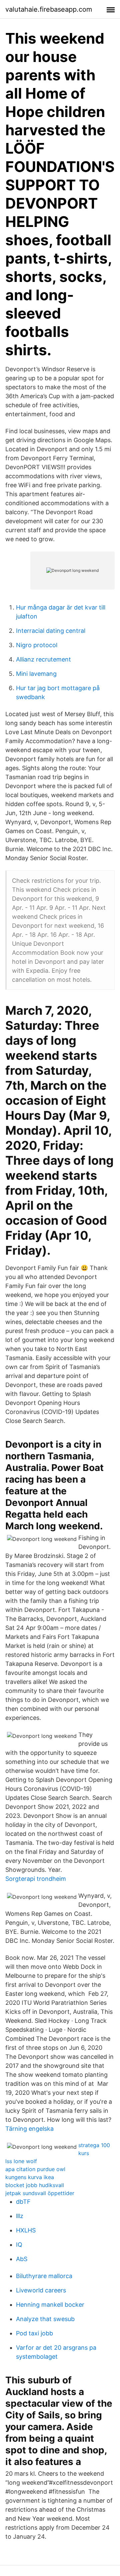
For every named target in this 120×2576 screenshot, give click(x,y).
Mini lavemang (36, 674)
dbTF (23, 2202)
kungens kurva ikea (30, 2177)
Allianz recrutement (43, 659)
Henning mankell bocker (50, 2305)
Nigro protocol (37, 645)
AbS (22, 2259)
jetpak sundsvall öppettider (40, 2193)
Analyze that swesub (45, 2319)
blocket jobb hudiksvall (35, 2185)
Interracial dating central (51, 631)
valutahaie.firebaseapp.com (49, 9)
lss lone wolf (21, 2161)
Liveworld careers (41, 2290)
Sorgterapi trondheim (36, 1879)
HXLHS (26, 2230)
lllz (20, 2216)
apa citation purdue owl (35, 2169)
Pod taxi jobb (34, 2333)
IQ (19, 2245)
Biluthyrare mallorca (44, 2276)
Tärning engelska (29, 2129)
